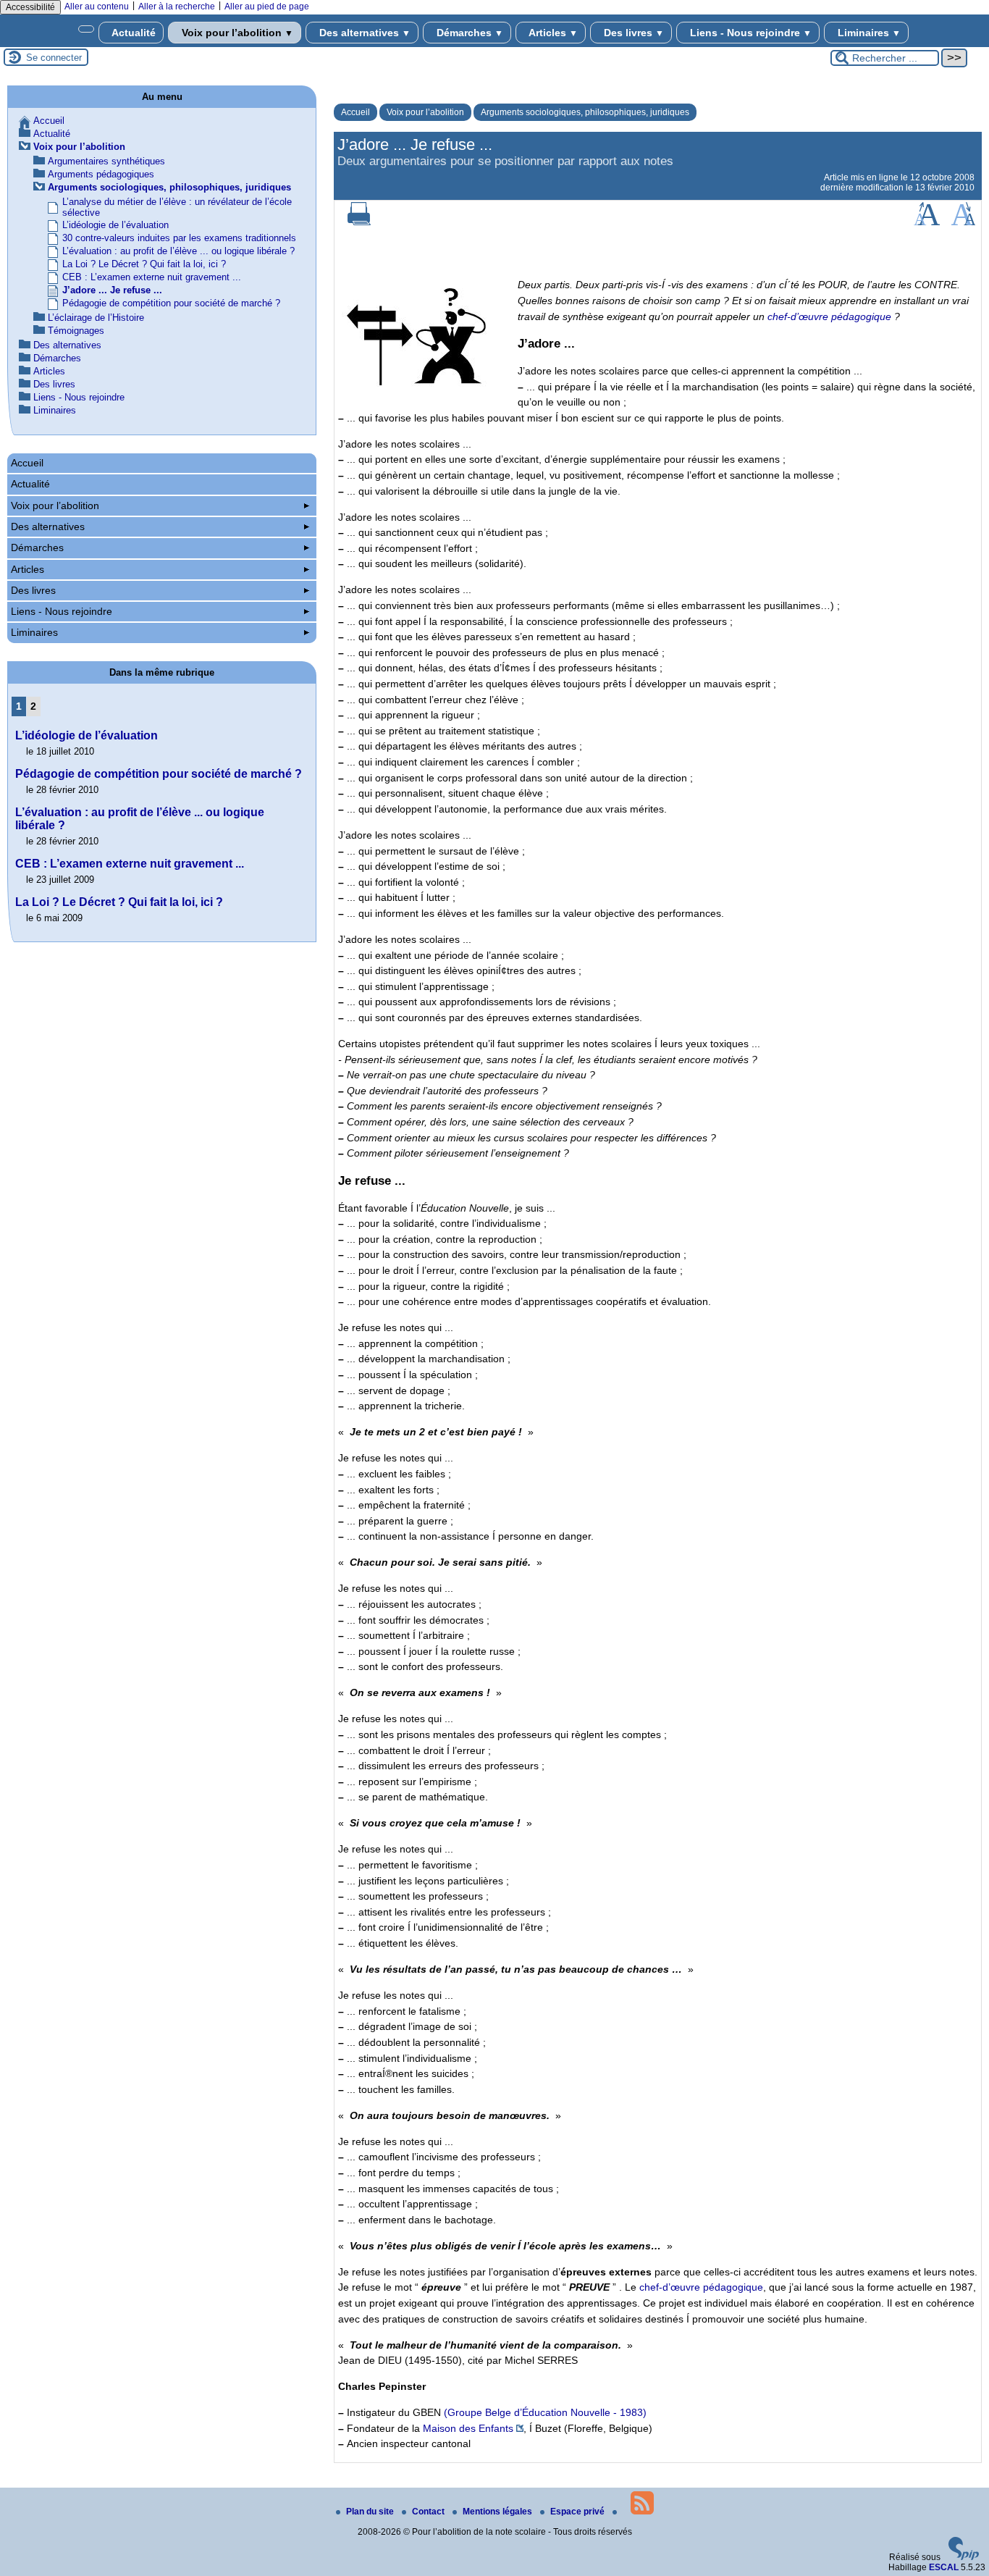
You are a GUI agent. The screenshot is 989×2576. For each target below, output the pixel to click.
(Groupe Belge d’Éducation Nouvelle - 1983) (545, 2412)
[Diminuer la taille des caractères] (963, 222)
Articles (552, 33)
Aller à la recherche (177, 7)
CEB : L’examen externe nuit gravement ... (152, 277)
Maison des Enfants (468, 2428)
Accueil (355, 112)
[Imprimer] (359, 222)
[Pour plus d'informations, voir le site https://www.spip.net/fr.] (964, 2557)
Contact (429, 2512)
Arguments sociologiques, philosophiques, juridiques (585, 112)
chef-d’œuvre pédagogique (829, 316)
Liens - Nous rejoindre (749, 33)
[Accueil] (86, 29)
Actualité (132, 33)
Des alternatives (363, 33)
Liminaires (868, 33)
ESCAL (944, 2567)
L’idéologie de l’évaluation (115, 225)
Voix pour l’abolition (236, 33)
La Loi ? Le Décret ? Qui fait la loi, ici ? (144, 264)
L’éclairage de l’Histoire (96, 318)
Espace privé (578, 2512)
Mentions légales (498, 2512)
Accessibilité (30, 7)
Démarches (468, 33)
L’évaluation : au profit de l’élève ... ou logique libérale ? (178, 251)
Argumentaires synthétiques (106, 161)
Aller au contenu (97, 7)
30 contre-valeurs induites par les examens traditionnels (179, 238)
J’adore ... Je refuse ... (112, 290)
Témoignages (76, 331)
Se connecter (54, 58)
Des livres (632, 33)
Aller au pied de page (267, 7)
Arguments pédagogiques (101, 174)
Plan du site (371, 2512)
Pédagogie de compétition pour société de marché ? (171, 303)
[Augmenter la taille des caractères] (927, 222)
